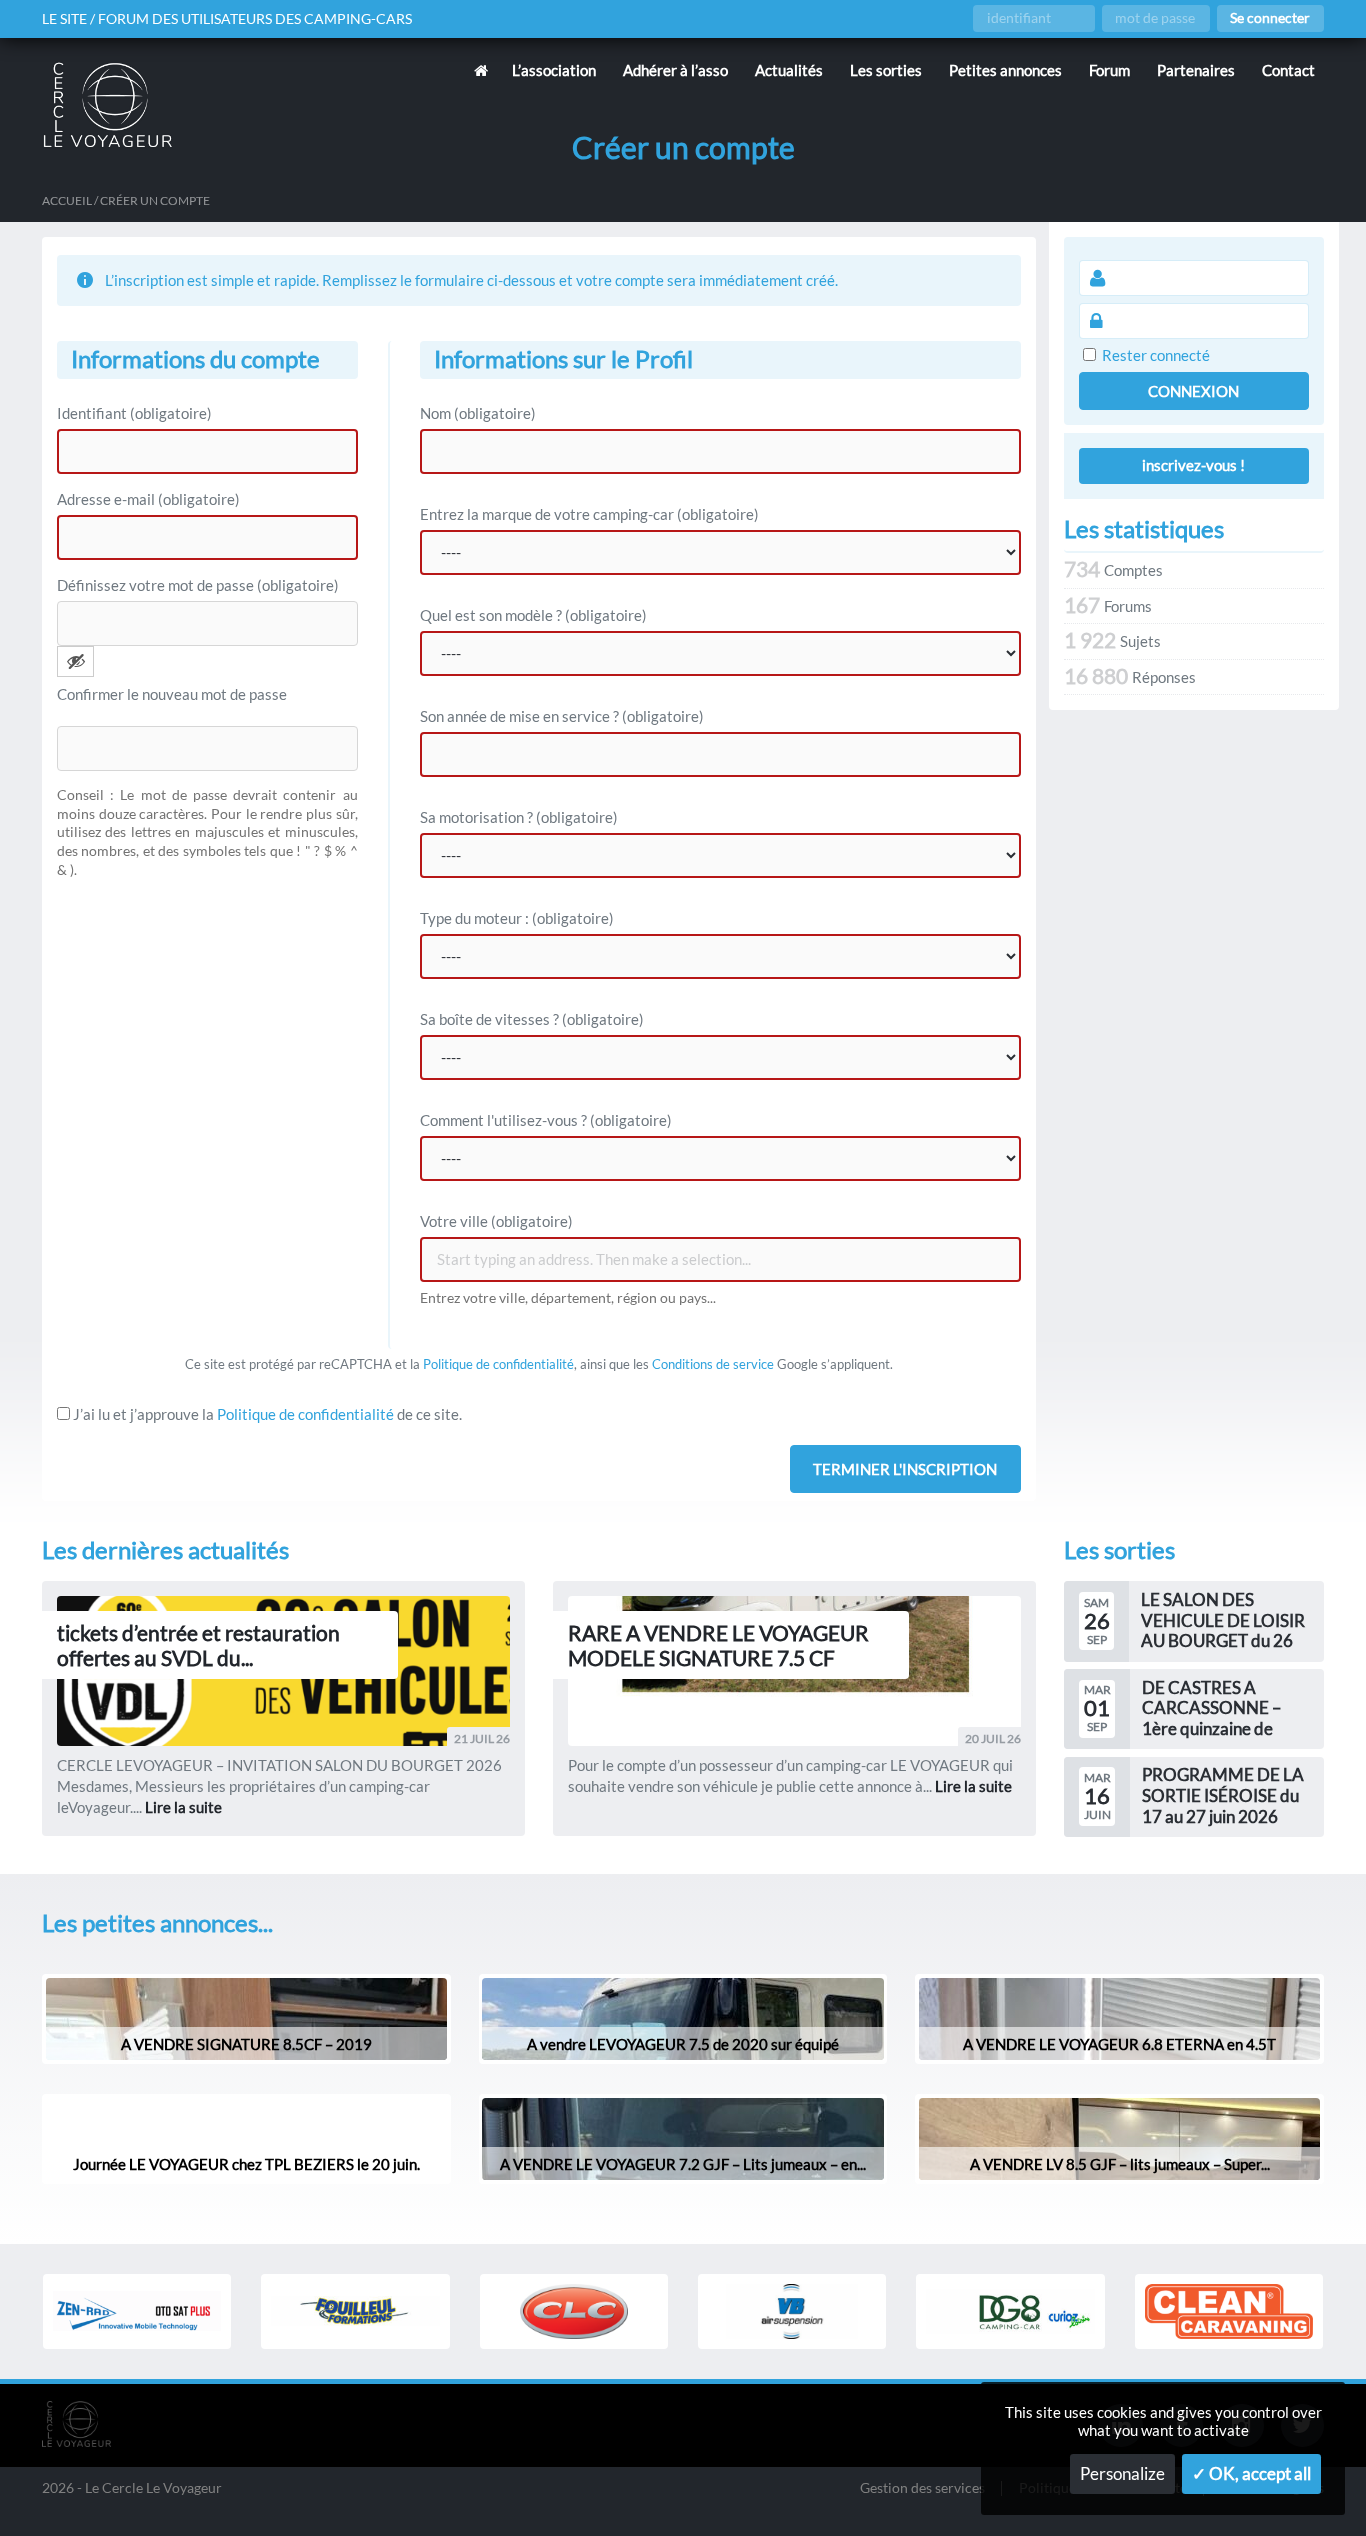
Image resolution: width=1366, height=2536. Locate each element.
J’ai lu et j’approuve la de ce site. (266, 1414)
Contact (1288, 70)
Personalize (1122, 2474)
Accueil (67, 200)
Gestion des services (922, 2488)
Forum (1109, 70)
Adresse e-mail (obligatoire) (148, 499)
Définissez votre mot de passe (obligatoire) (198, 585)
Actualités (789, 70)
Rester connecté (1156, 355)
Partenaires (1196, 70)
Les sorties (886, 70)
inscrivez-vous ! (1193, 465)
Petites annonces (1005, 70)
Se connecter (1270, 18)
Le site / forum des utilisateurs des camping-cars (227, 19)
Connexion (1193, 391)
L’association (554, 70)
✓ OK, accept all (1251, 2474)
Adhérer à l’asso (675, 70)
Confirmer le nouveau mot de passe (172, 694)
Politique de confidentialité (498, 1364)
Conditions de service (713, 1364)
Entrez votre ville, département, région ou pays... (568, 1298)
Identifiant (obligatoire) (134, 413)
